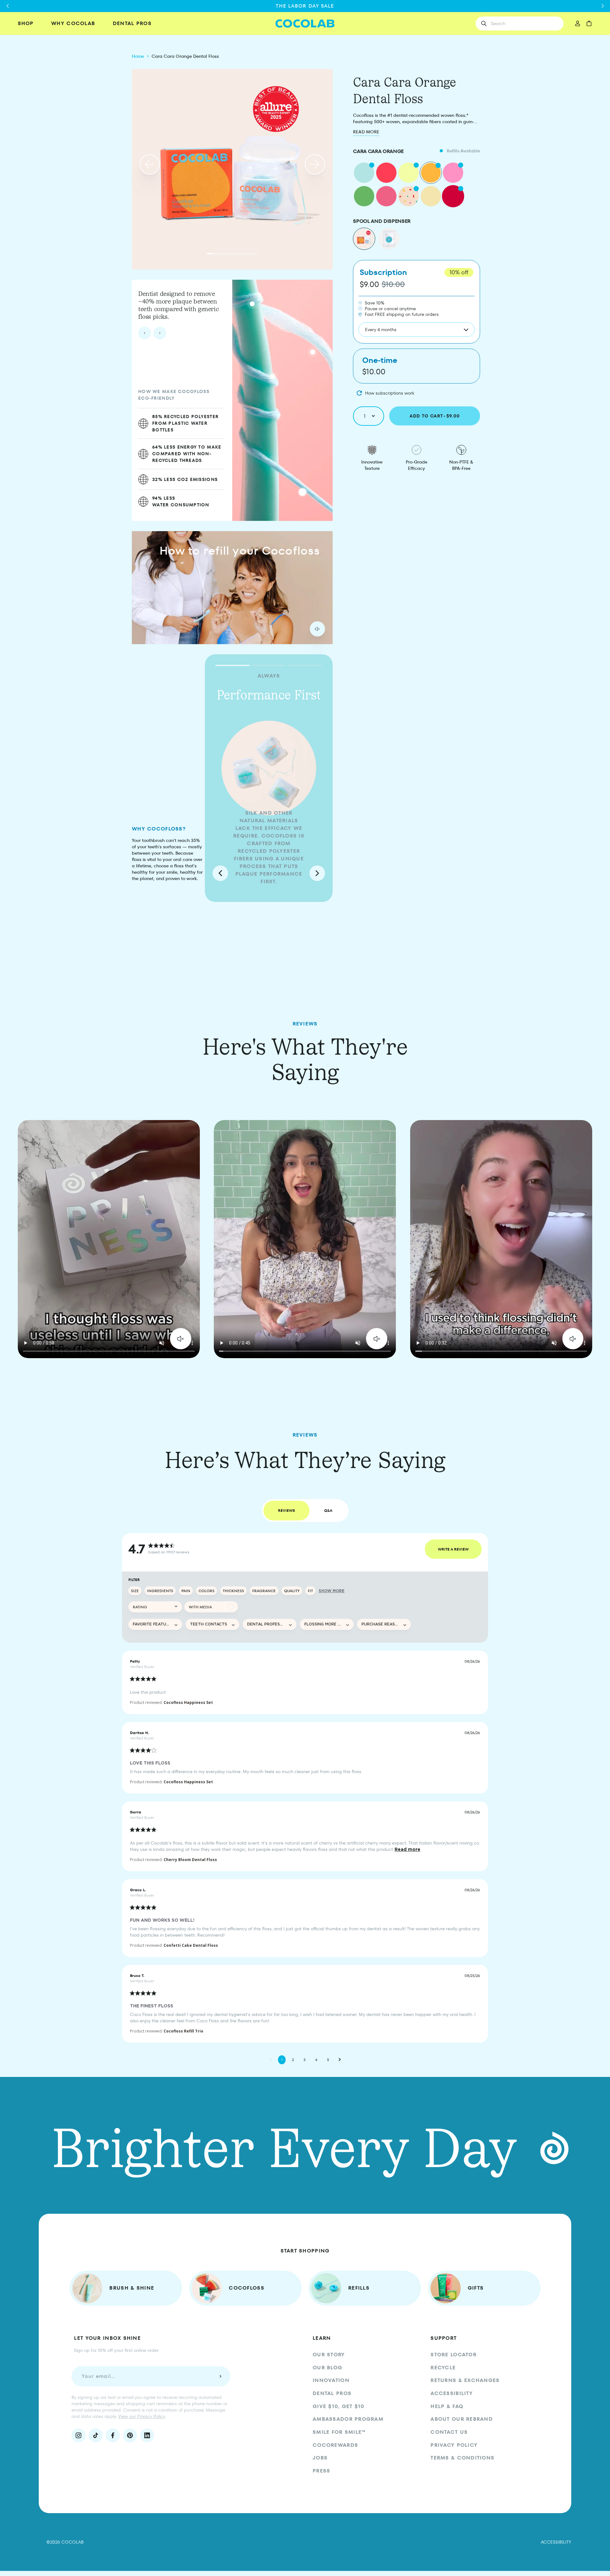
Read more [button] (407, 1849)
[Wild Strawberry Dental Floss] (453, 173)
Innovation (331, 2380)
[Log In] (577, 23)
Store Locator (454, 2355)
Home (138, 56)
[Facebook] (113, 2435)
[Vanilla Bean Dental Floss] (431, 196)
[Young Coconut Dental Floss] (409, 173)
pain (186, 1591)
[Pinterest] (130, 2435)
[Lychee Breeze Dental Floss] (386, 196)
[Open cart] (589, 23)
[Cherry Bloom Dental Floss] (453, 196)
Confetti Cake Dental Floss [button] (191, 1945)
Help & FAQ (447, 2406)
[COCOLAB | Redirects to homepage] (305, 24)
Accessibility (452, 2393)
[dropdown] (155, 1607)
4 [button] (316, 2060)
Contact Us (449, 2432)
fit (310, 1591)
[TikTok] (96, 2435)
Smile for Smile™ (339, 2432)
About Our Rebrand (462, 2419)
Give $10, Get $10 (339, 2406)
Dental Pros (332, 2393)
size (135, 1591)
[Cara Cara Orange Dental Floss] (431, 173)
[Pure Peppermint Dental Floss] (386, 173)
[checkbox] (211, 1607)
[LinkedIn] (147, 2435)
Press (321, 2471)
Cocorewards (335, 2445)
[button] (150, 164)
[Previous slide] (145, 333)
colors (207, 1591)
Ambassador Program (348, 2419)
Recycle (443, 2368)
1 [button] (282, 2060)
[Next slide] (160, 333)
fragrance (264, 1591)
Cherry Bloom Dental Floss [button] (190, 1860)
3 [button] (305, 2060)
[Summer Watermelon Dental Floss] (364, 196)
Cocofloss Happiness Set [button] (188, 1702)
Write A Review (453, 1549)
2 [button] (293, 2060)
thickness (233, 1591)
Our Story (329, 2355)
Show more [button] (332, 1591)
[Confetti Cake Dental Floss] (409, 196)
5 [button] (328, 2060)
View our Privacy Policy (142, 2416)
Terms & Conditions (462, 2458)
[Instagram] (78, 2435)
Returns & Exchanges (465, 2380)
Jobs (320, 2458)
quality (292, 1591)
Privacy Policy (454, 2445)
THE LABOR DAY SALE (305, 6)
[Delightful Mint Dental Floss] (364, 173)
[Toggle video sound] (181, 1339)
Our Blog (327, 2368)
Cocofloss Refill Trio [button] (183, 2031)
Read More (366, 132)
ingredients (160, 1591)
